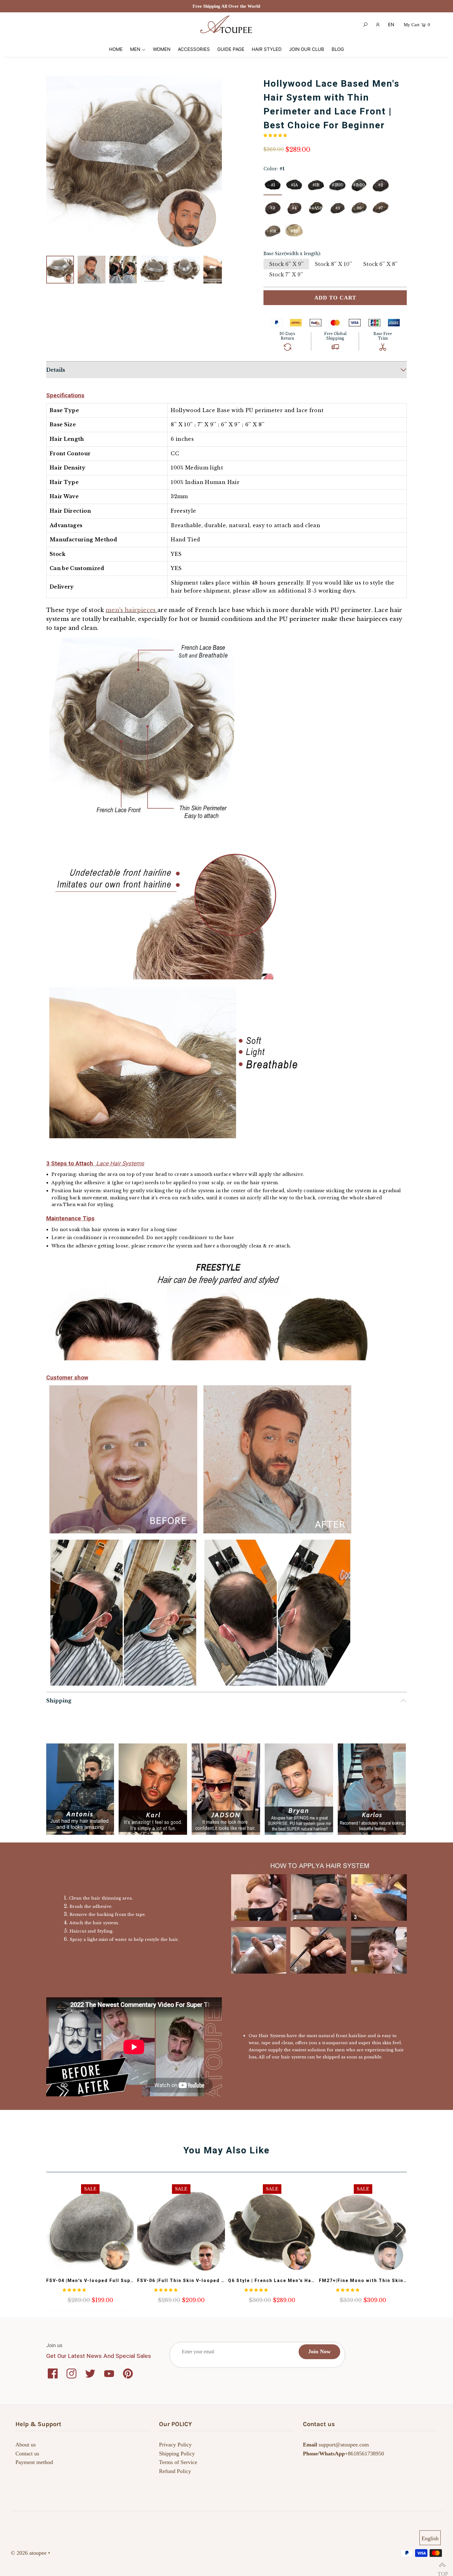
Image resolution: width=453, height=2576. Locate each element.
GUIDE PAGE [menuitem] (231, 49)
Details (56, 370)
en (391, 25)
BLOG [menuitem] (338, 49)
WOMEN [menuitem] (162, 49)
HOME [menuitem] (116, 49)
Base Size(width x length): (292, 254)
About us (26, 2445)
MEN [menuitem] (135, 49)
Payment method (34, 2462)
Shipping (59, 1701)
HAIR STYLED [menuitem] (267, 49)
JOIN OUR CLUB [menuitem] (307, 49)
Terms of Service (178, 2462)
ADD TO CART (335, 298)
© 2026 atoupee (29, 2553)
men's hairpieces (131, 610)
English (430, 2538)
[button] (213, 164)
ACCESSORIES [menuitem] (194, 49)
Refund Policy (175, 2471)
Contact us (27, 2454)
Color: (274, 169)
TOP (442, 2565)
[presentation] (399, 2230)
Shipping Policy (177, 2454)
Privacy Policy (175, 2445)
